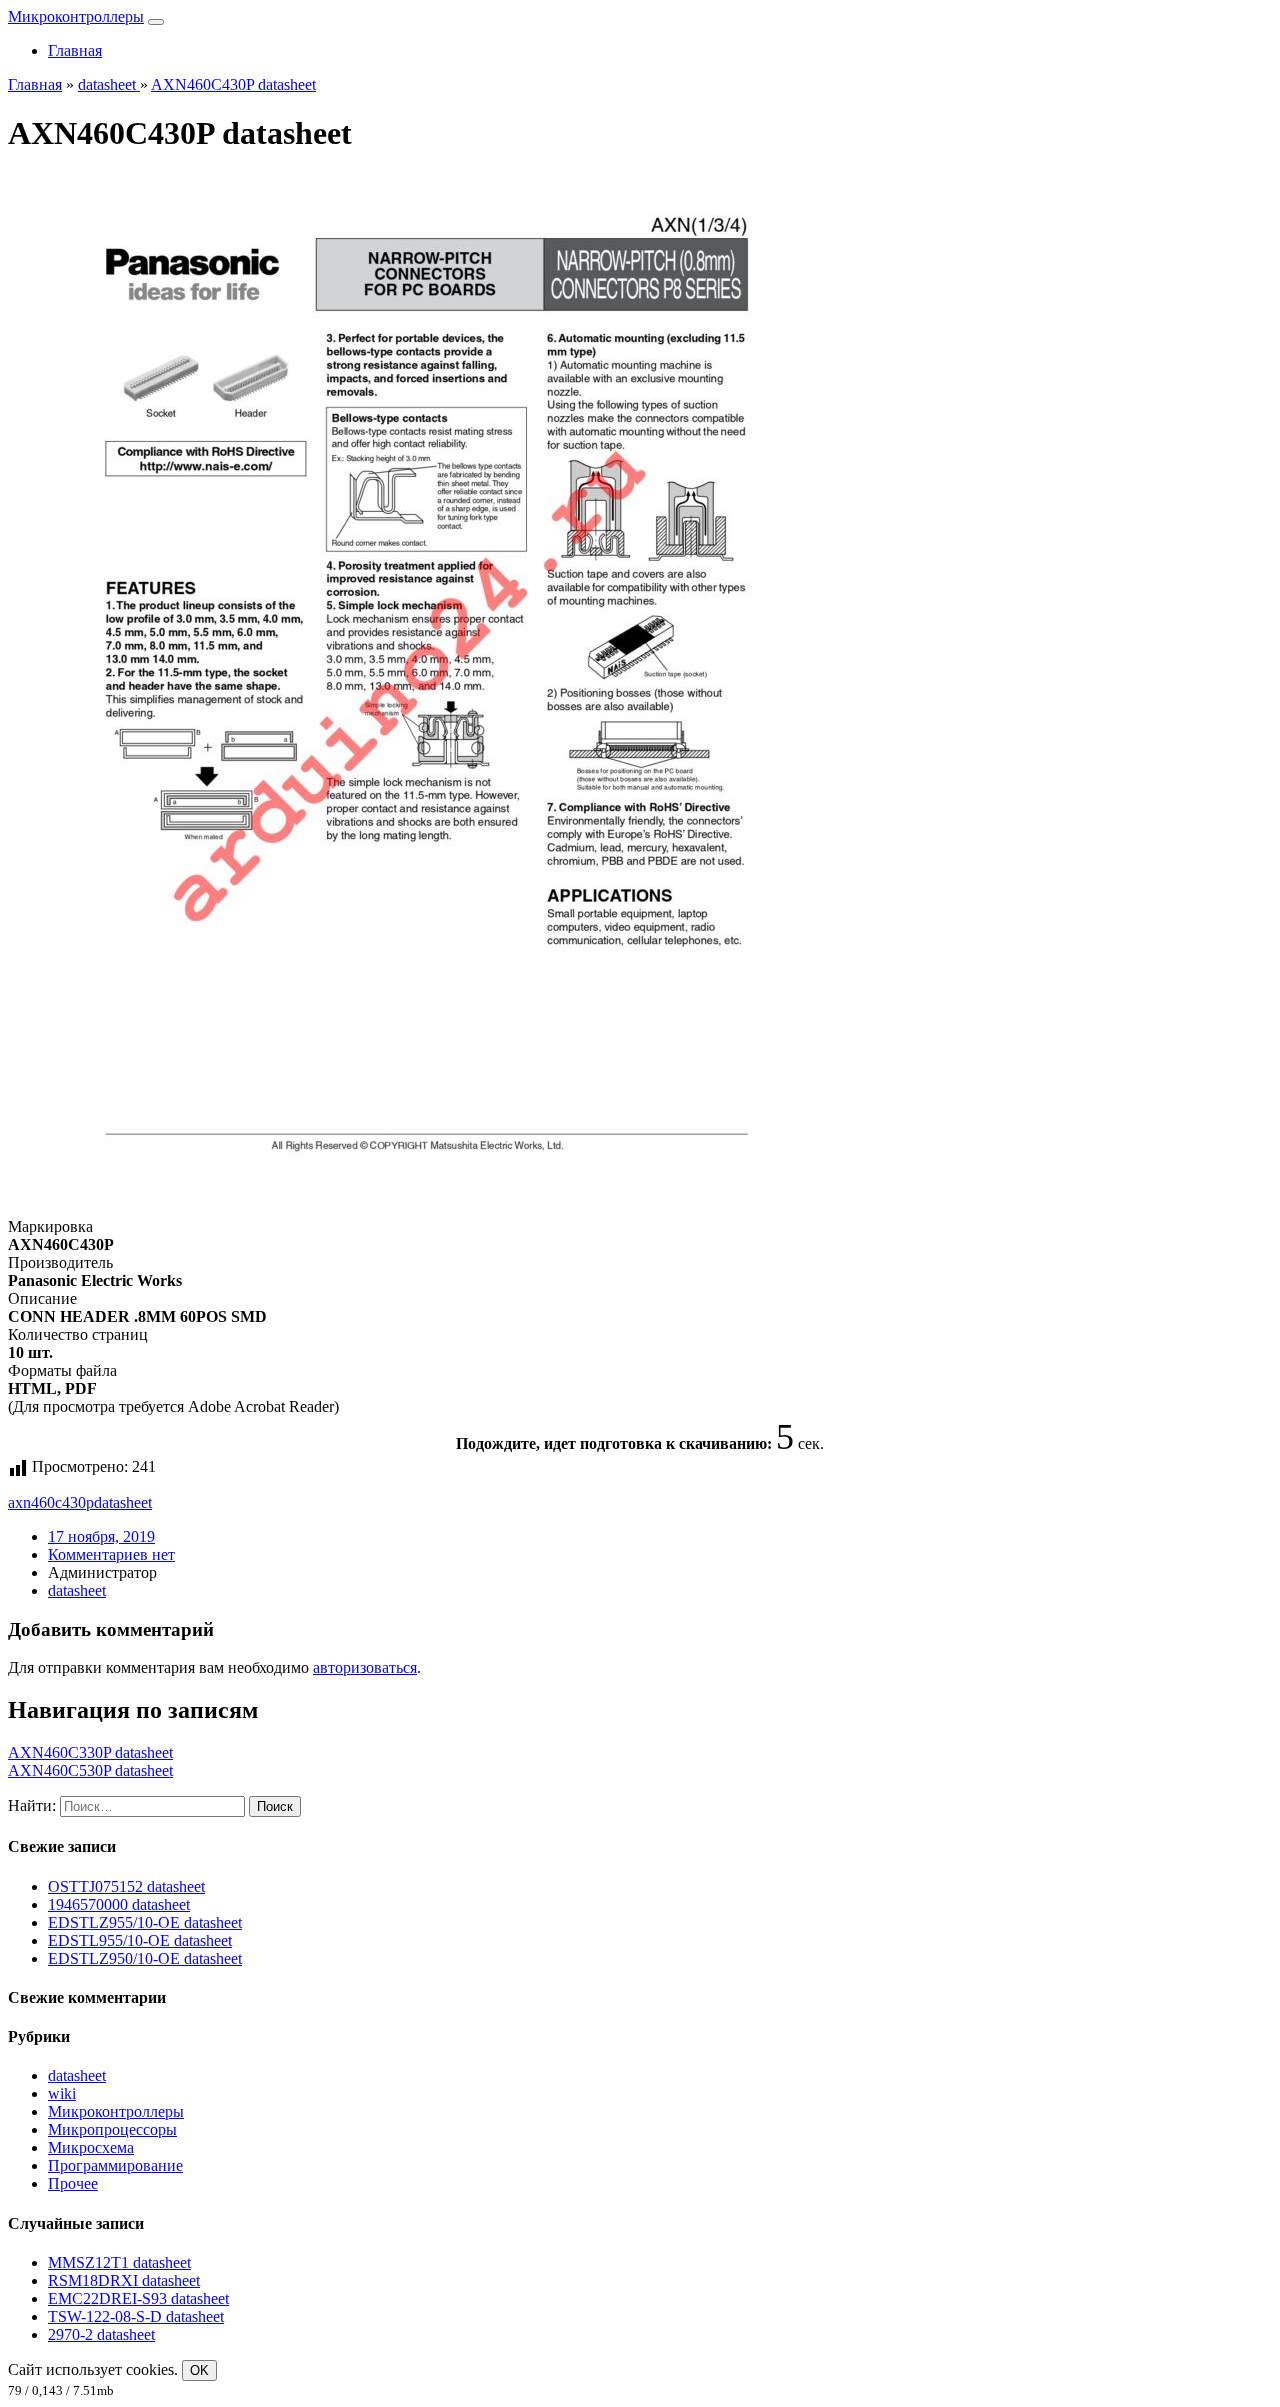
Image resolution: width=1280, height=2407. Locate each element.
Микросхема (91, 2147)
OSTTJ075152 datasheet (126, 1886)
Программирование (115, 2165)
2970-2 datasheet (101, 2334)
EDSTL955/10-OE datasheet (140, 1940)
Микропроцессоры (112, 2129)
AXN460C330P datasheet (90, 1752)
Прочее (73, 2183)
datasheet (123, 1502)
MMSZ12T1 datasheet (119, 2262)
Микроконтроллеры (76, 16)
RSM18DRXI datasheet (124, 2280)
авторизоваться (365, 1667)
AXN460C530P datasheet (90, 1770)
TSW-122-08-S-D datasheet (136, 2316)
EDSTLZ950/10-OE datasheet (145, 1958)
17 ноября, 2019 (101, 1536)
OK (199, 2370)
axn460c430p (51, 1502)
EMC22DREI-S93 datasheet (138, 2298)
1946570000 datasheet (119, 1904)
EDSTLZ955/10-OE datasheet (145, 1922)
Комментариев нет (111, 1554)
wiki (62, 2093)
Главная (75, 50)
